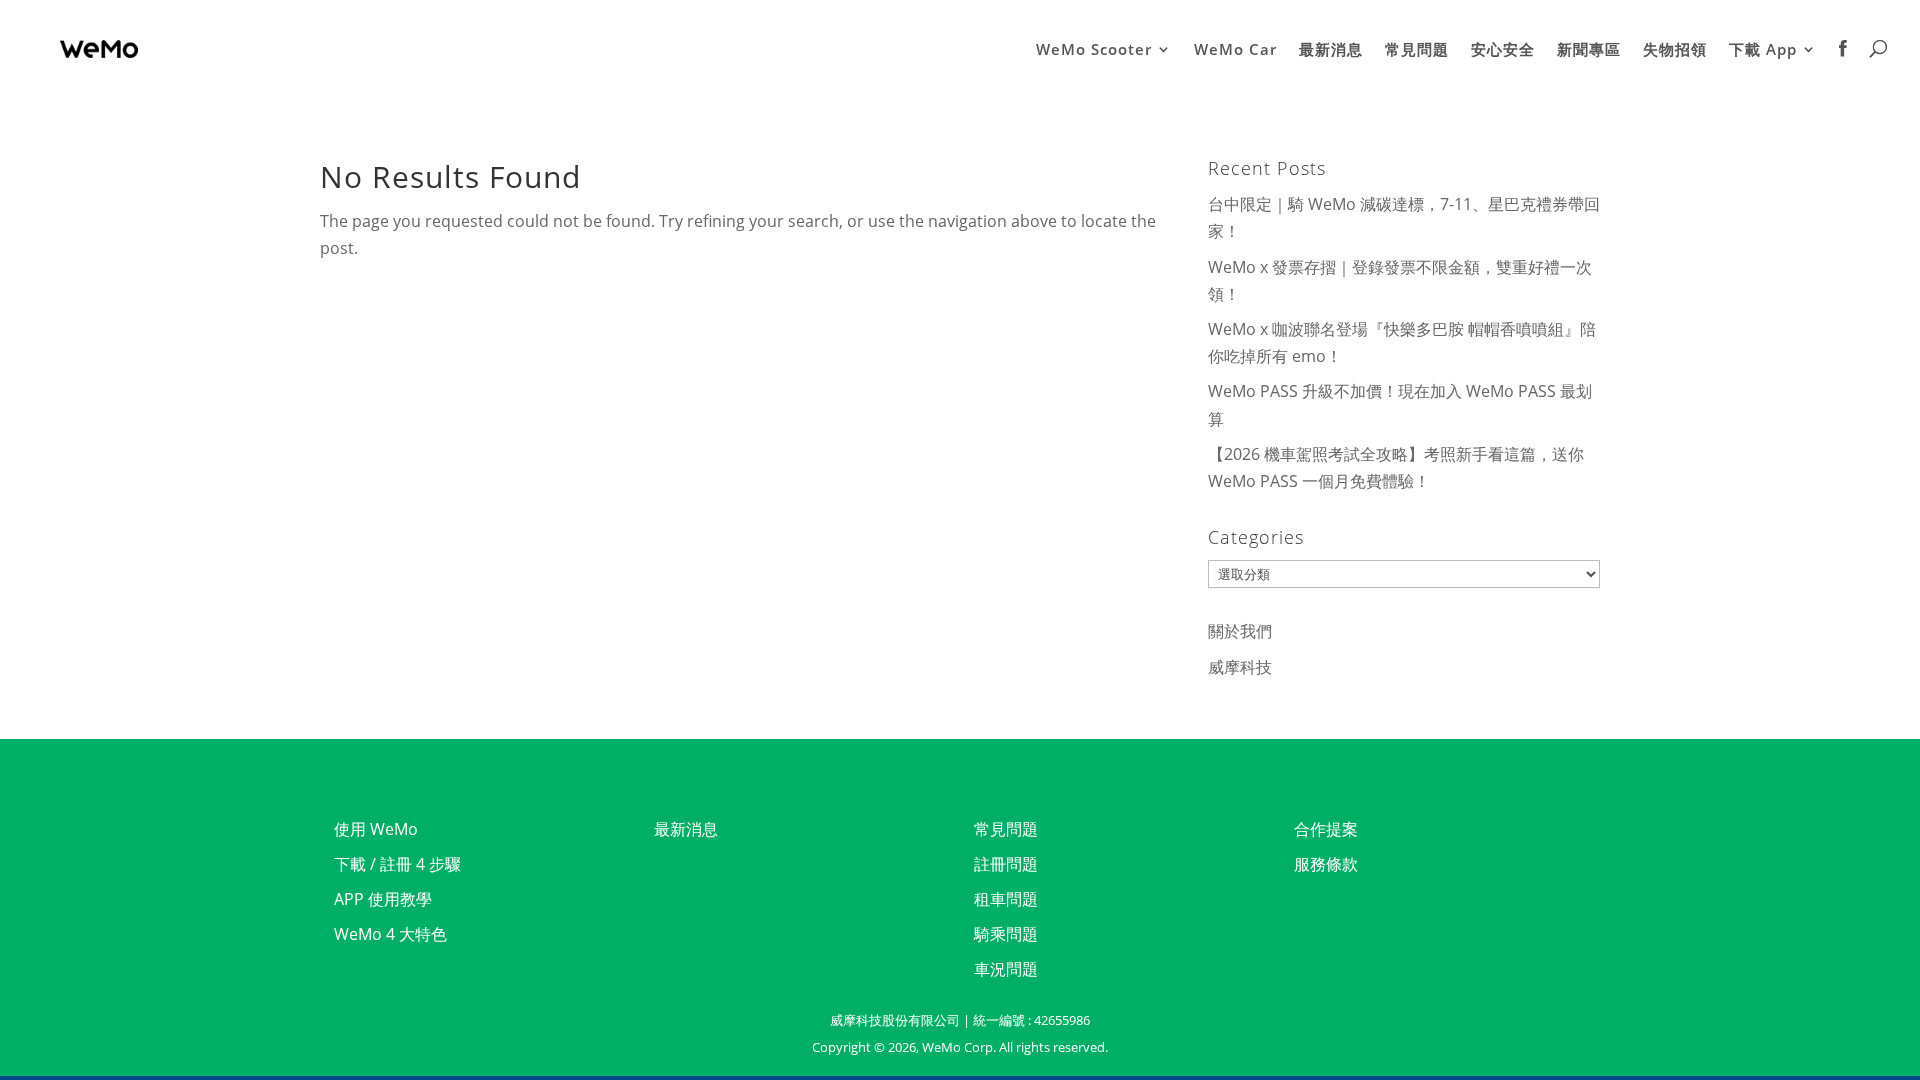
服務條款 (1326, 864)
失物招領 (1675, 50)
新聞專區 (1589, 50)
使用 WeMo (376, 829)
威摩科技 (1240, 667)
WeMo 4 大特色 (390, 934)
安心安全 (1503, 50)
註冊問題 (1006, 864)
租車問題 (1006, 899)
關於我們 (1240, 631)
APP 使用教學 (383, 899)
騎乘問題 (1006, 934)
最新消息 (1331, 50)
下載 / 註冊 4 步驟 (397, 864)
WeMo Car (1235, 50)
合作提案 (1326, 829)
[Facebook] (1843, 69)
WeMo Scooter (1094, 50)
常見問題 (1417, 50)
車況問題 (1006, 969)
